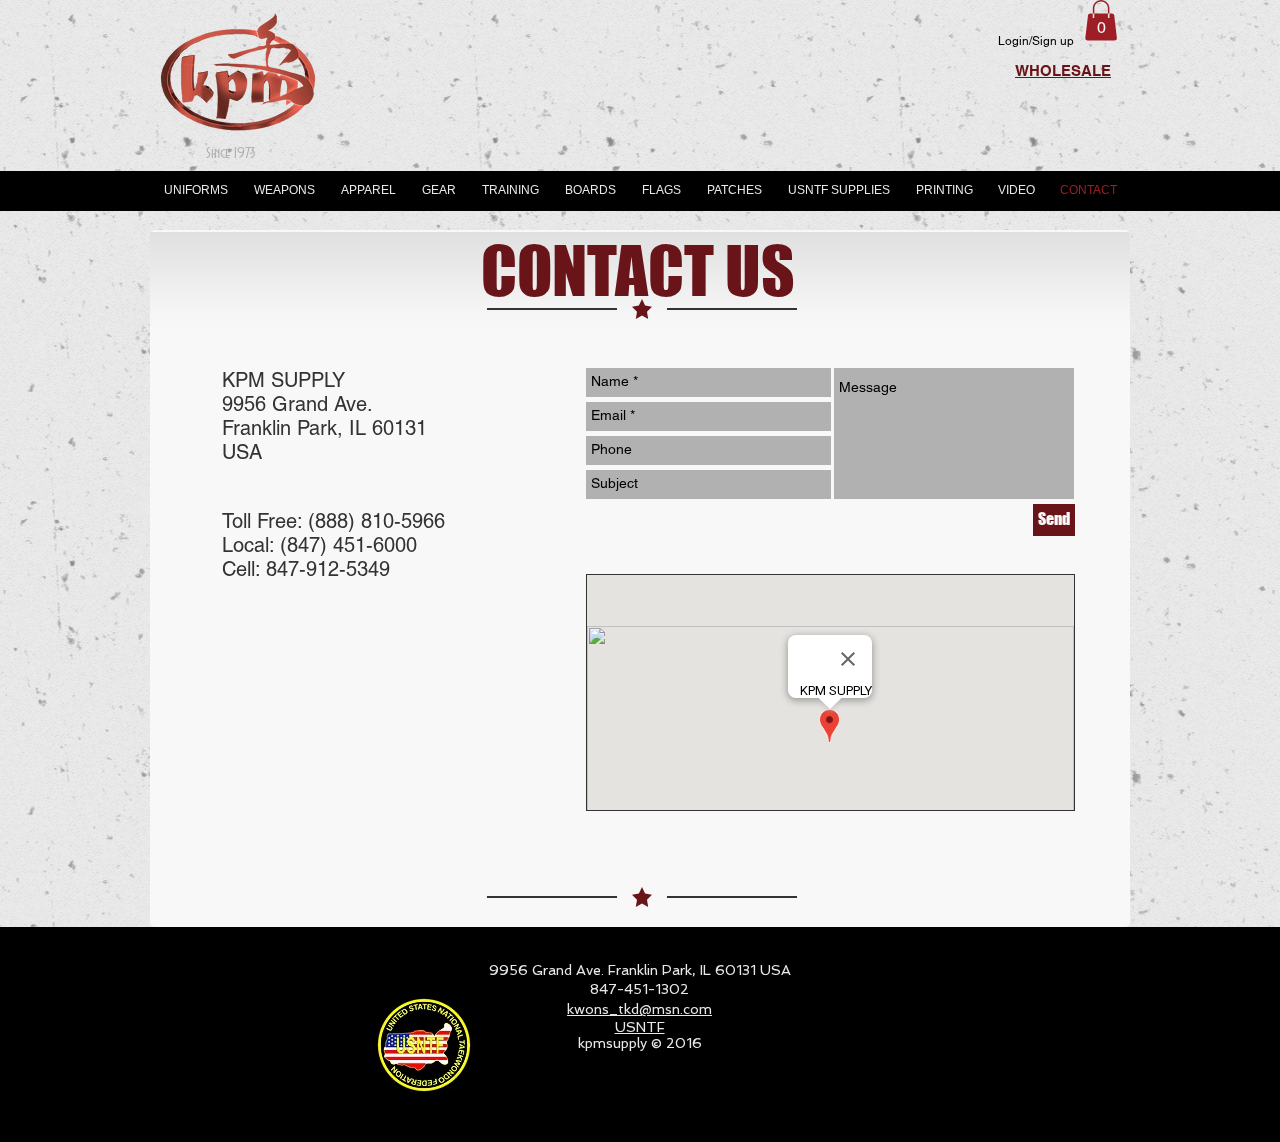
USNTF (640, 1027)
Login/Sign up (1036, 41)
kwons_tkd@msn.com (639, 1009)
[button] (1101, 20)
